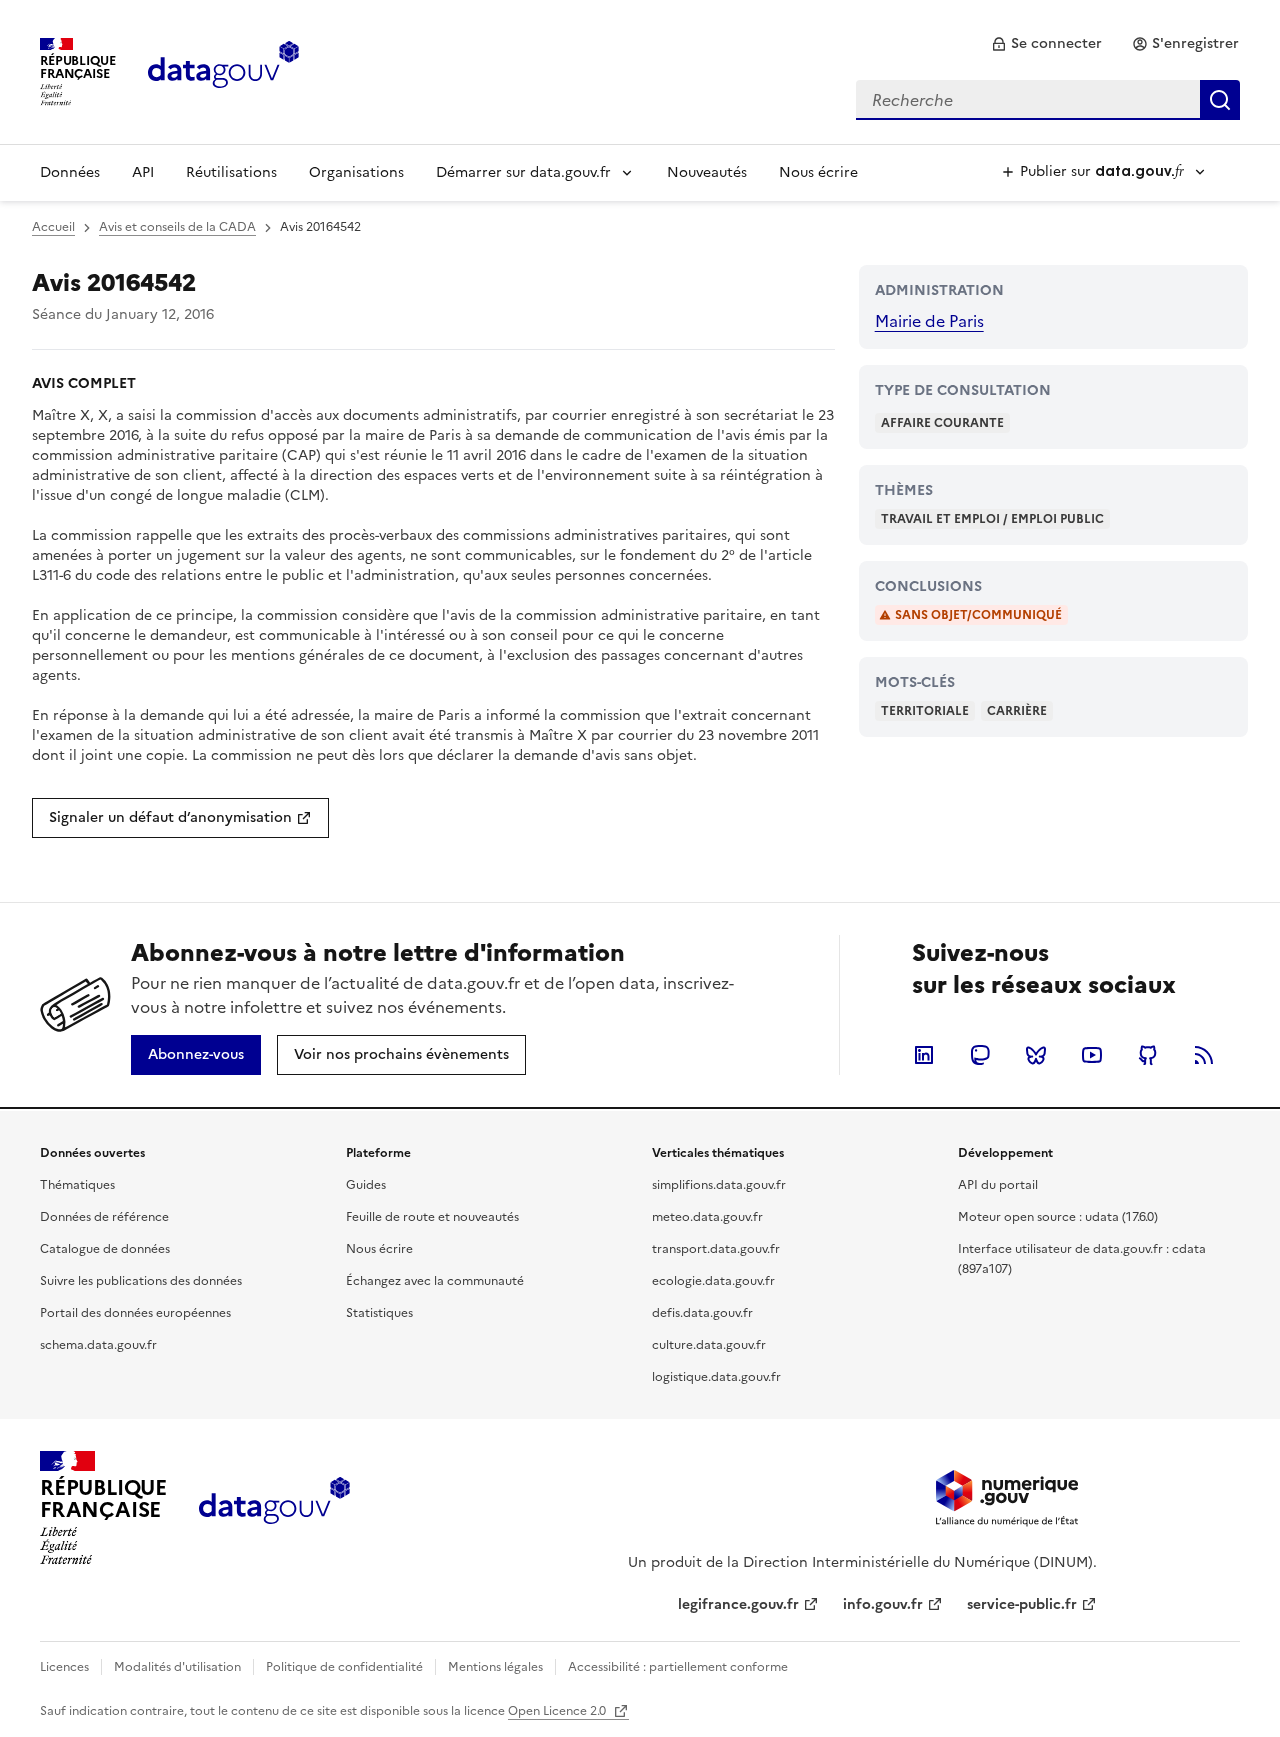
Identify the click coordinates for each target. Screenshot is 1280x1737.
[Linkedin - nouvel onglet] (924, 1055)
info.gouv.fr (883, 1604)
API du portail (998, 1185)
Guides (366, 1185)
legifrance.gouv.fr (738, 1604)
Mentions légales (495, 1667)
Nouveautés (707, 172)
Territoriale (925, 711)
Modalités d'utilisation (177, 1667)
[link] (1046, 44)
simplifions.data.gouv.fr (719, 1185)
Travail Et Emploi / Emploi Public (992, 519)
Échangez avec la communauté (435, 1281)
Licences (64, 1667)
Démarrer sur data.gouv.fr (523, 172)
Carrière (1017, 711)
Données (70, 172)
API (143, 172)
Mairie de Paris (929, 321)
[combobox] (1048, 100)
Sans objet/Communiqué (978, 615)
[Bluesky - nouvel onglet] (1036, 1055)
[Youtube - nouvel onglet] (1092, 1055)
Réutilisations (231, 172)
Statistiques (379, 1313)
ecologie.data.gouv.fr (713, 1281)
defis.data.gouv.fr (702, 1313)
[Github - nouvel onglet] (1148, 1055)
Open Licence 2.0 (558, 1711)
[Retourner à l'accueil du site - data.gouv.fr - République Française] (274, 1508)
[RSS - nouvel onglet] (1204, 1055)
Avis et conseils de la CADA (177, 227)
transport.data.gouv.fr (716, 1249)
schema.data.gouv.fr (98, 1345)
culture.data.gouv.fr (709, 1345)
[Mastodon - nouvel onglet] (980, 1055)
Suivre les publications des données (141, 1281)
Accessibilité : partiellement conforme (678, 1667)
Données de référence (104, 1217)
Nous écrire (818, 172)
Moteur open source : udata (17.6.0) (1058, 1217)
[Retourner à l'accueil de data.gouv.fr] (223, 70)
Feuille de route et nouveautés (432, 1217)
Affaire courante (942, 423)
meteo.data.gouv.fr (707, 1217)
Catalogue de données (105, 1249)
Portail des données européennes (135, 1313)
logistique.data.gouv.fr (716, 1377)
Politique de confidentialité (344, 1667)
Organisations (356, 172)
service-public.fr (1022, 1604)
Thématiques (77, 1185)
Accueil (53, 227)
